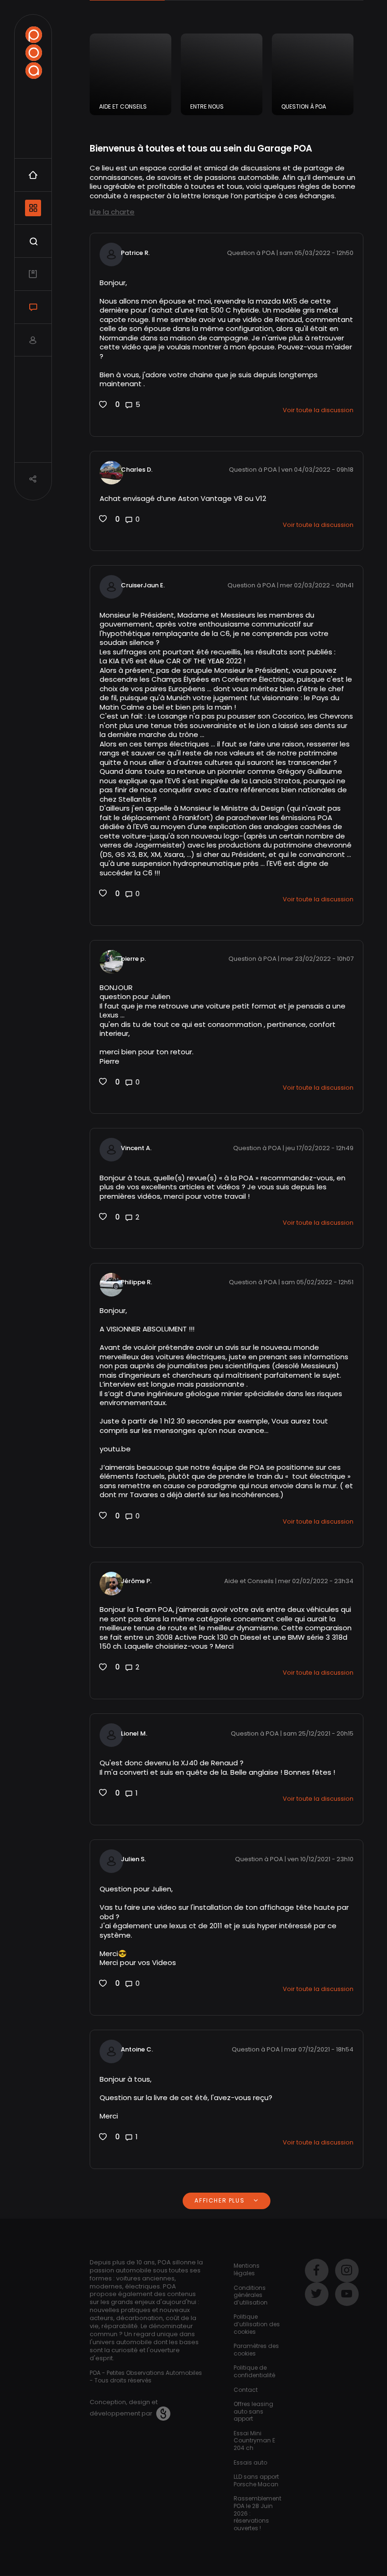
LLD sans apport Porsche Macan (256, 2480)
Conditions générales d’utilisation (251, 2295)
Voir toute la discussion (318, 410)
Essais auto (250, 2462)
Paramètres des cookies (256, 2350)
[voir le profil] (111, 472)
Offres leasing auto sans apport (253, 2411)
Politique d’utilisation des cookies (257, 2324)
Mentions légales (247, 2269)
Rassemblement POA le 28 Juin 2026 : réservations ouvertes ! (257, 2513)
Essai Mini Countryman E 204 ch (254, 2440)
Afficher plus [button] (220, 2200)
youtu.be (115, 1449)
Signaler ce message (130, 425)
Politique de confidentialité (254, 2371)
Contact (246, 2390)
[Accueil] (34, 53)
